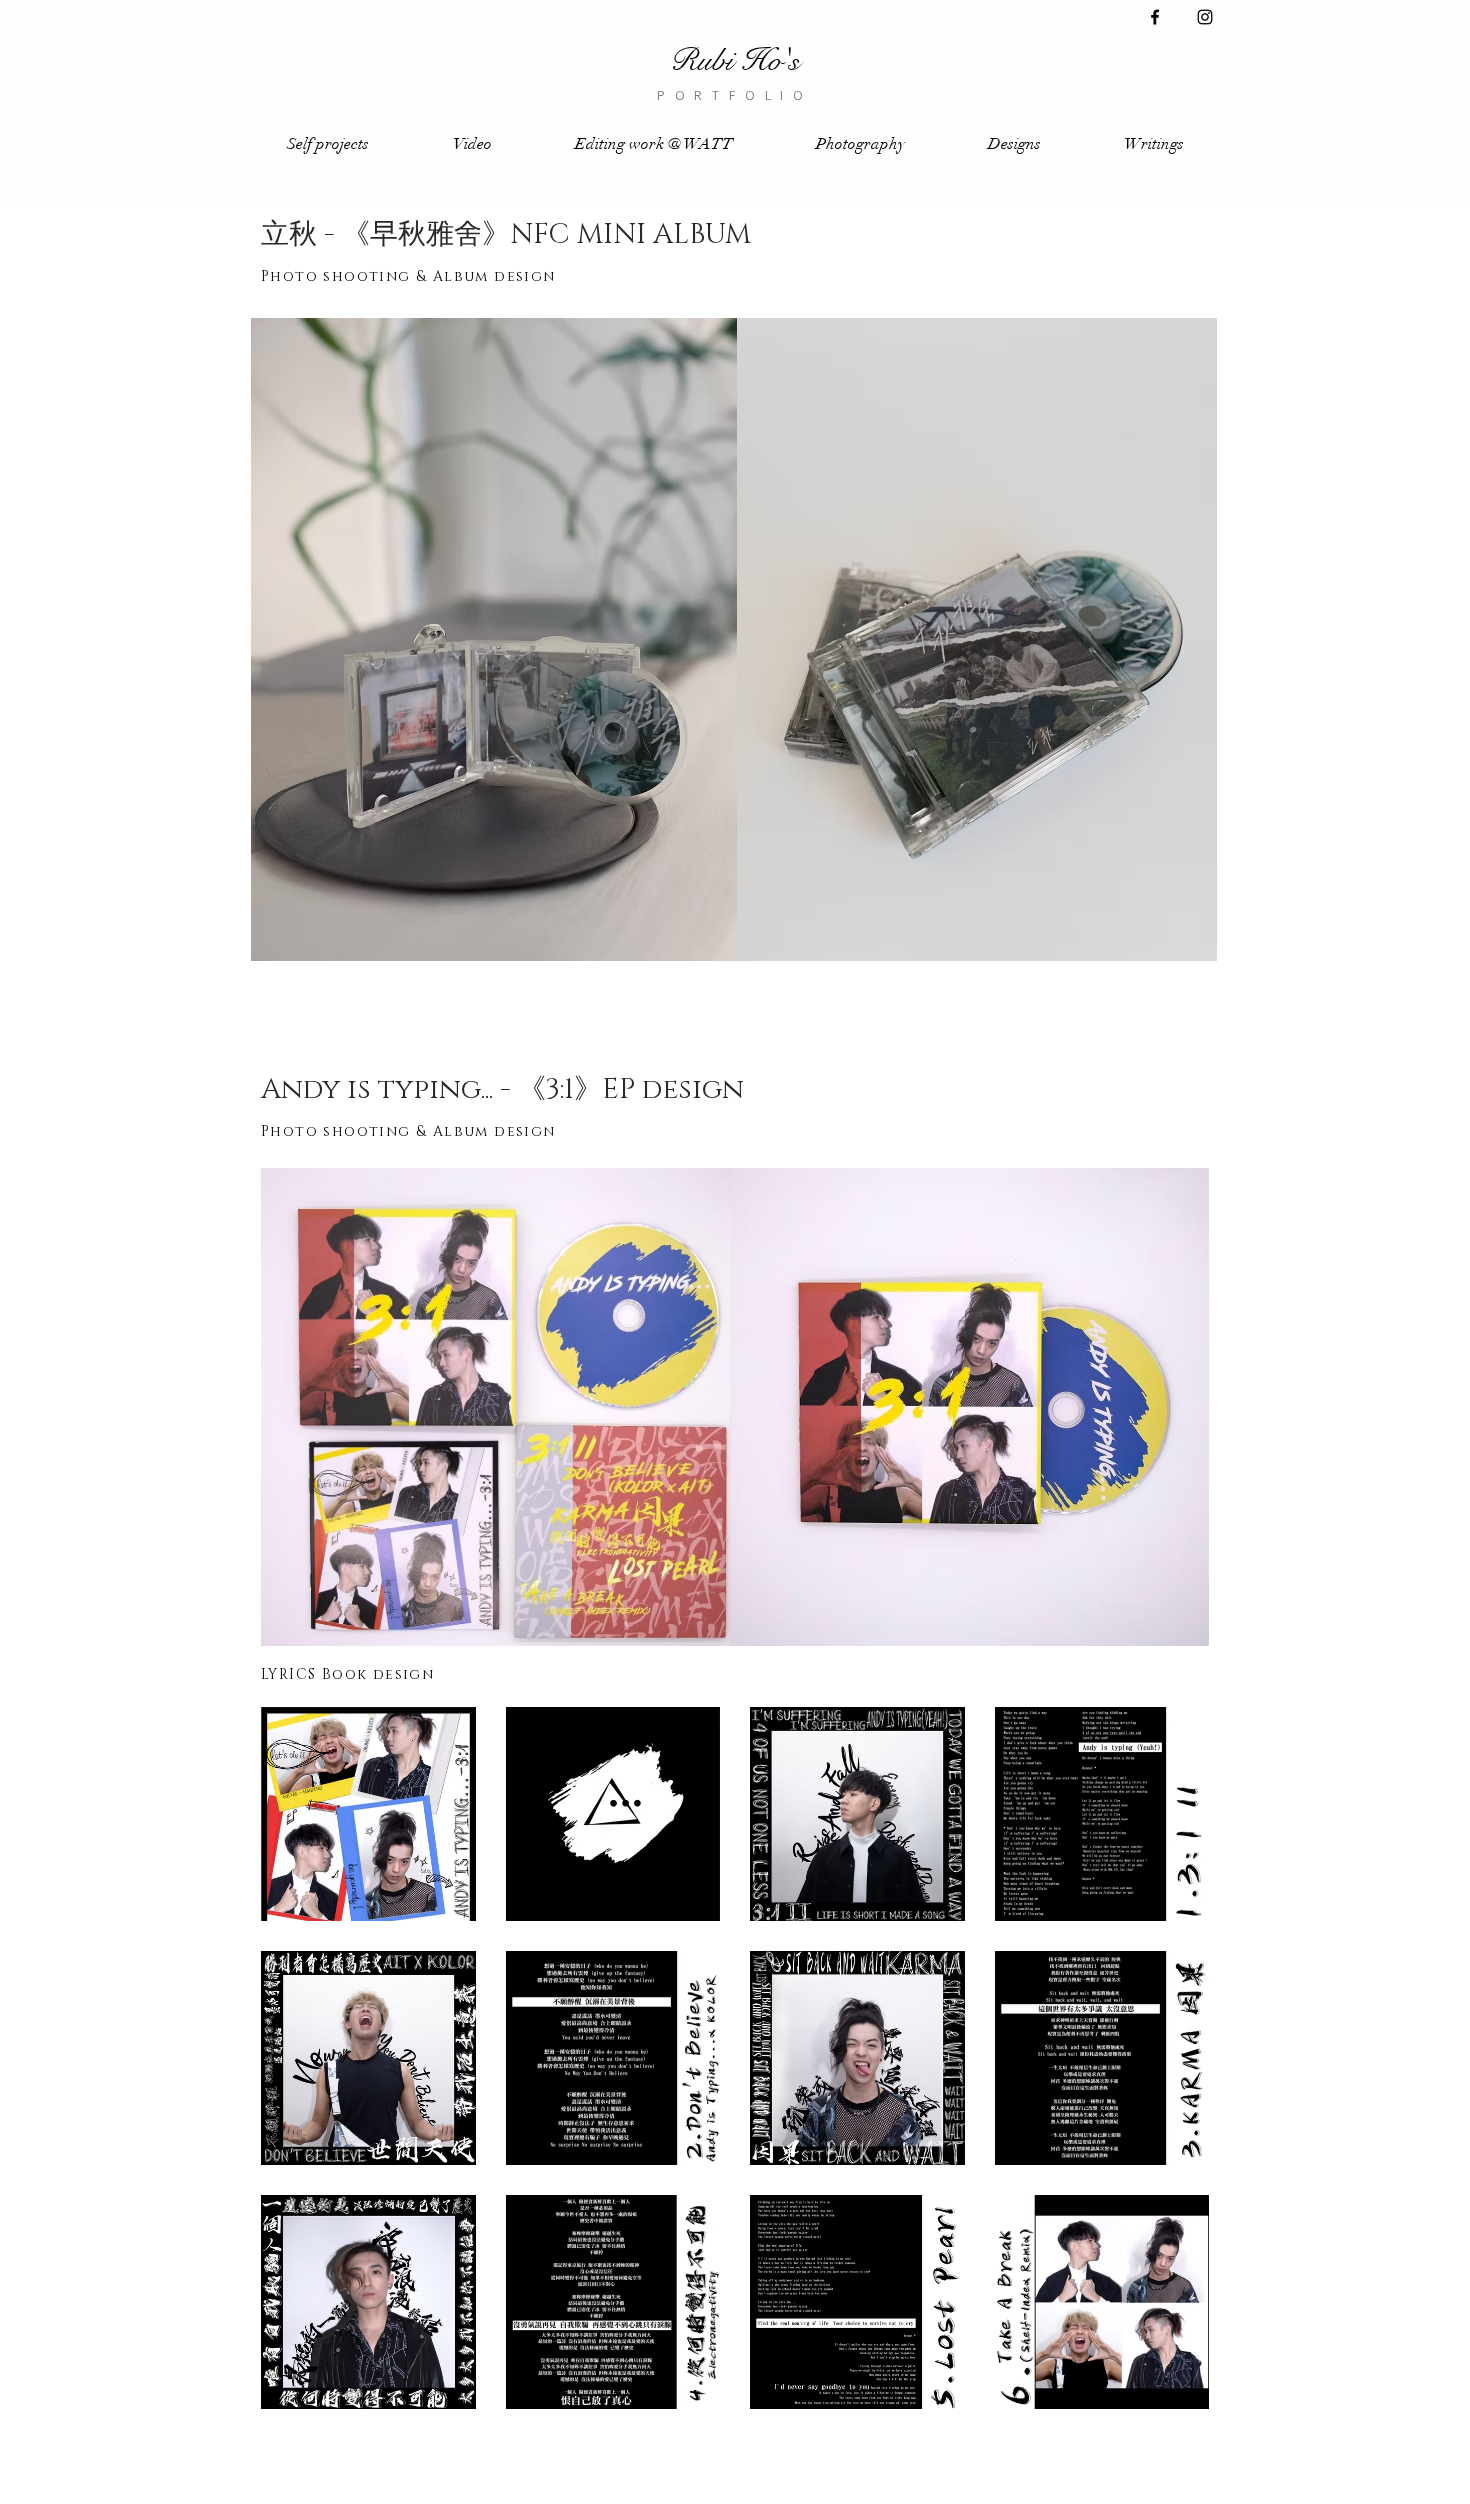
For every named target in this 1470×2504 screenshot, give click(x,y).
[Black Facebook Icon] (1155, 17)
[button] (328, 144)
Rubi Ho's (735, 60)
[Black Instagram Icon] (1205, 17)
